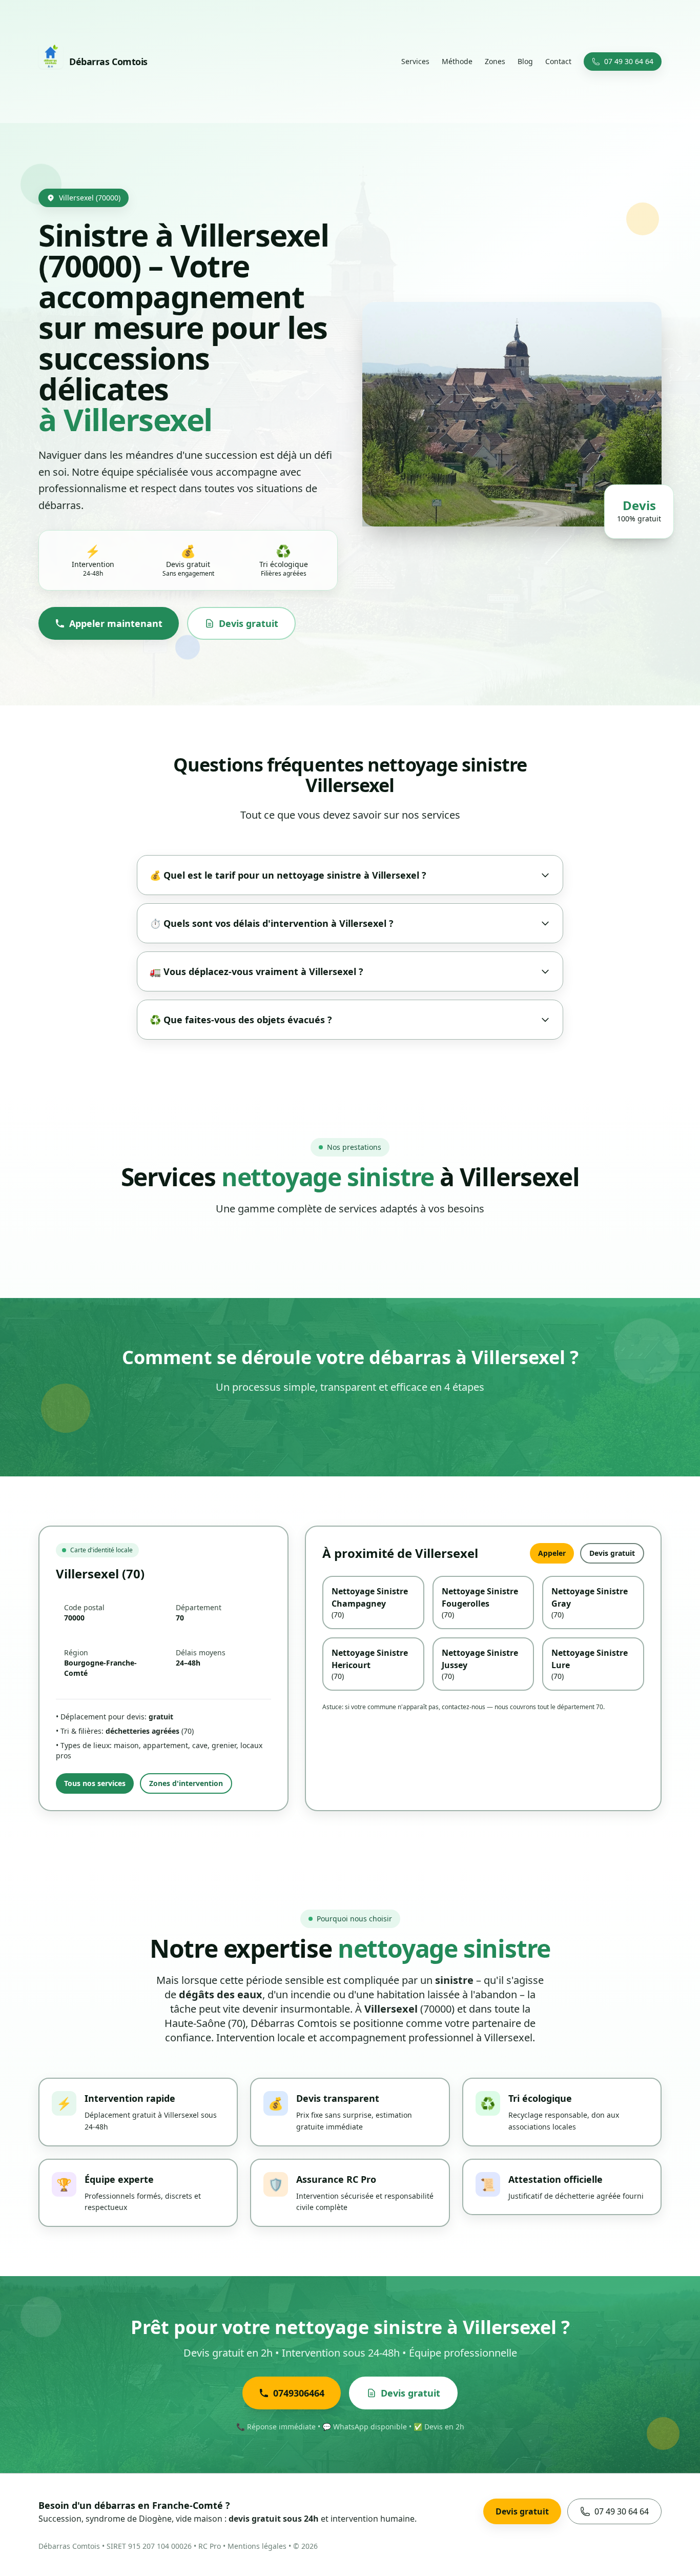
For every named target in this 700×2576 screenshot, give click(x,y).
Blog (525, 61)
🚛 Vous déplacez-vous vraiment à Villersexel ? (256, 971)
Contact (558, 61)
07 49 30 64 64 (629, 61)
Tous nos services (95, 1783)
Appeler (552, 1553)
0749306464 (299, 2393)
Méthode (457, 61)
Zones (495, 61)
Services (415, 61)
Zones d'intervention (186, 1783)
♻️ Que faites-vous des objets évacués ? (241, 1020)
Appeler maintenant (116, 623)
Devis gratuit (249, 623)
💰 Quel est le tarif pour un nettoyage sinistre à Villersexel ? (288, 875)
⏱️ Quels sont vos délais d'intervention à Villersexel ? (272, 923)
